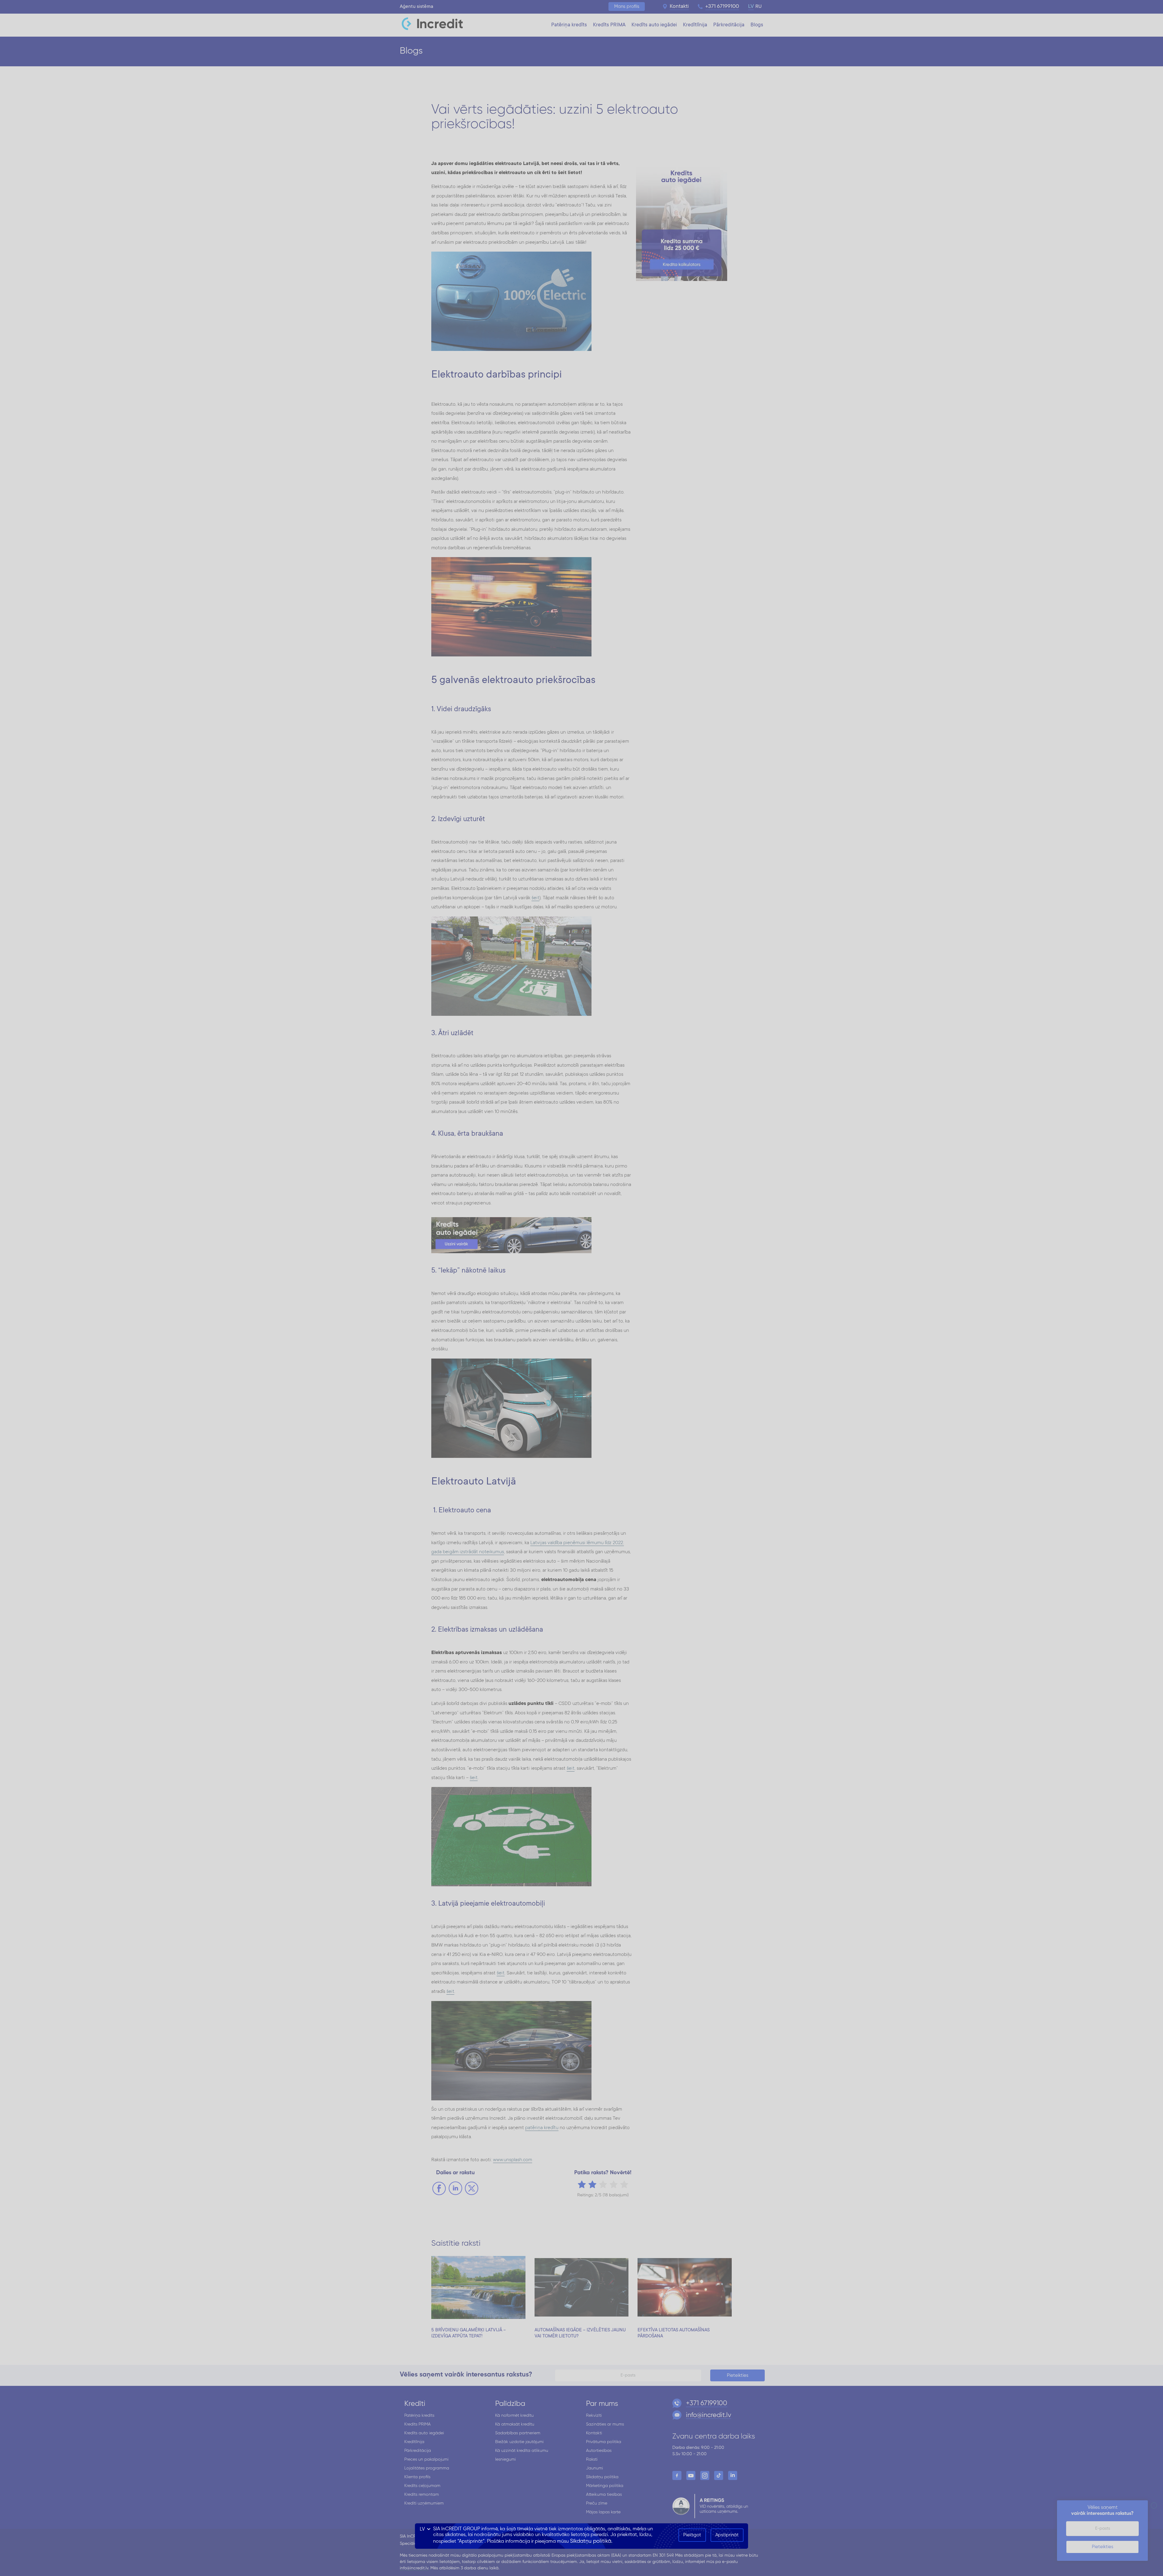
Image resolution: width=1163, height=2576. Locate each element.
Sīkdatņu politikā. (591, 2541)
